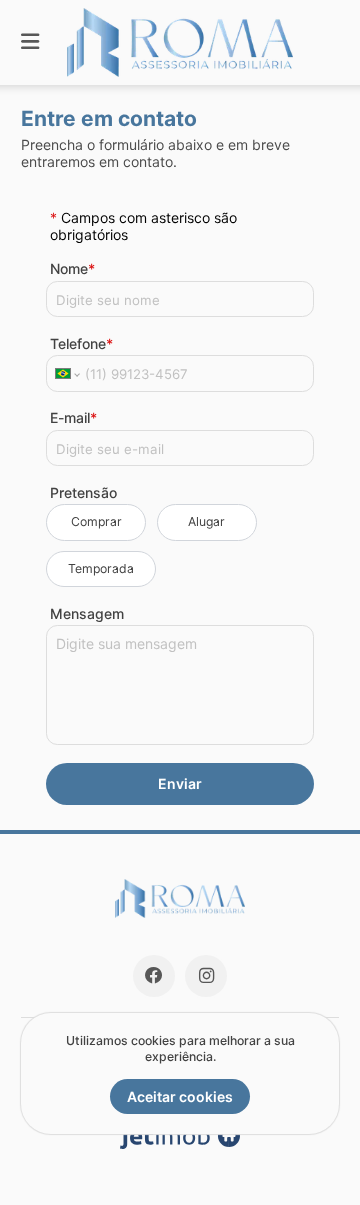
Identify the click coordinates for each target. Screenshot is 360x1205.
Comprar (96, 521)
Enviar (180, 783)
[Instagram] (206, 976)
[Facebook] (154, 976)
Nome (72, 268)
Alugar (206, 521)
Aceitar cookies (180, 1096)
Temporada (101, 568)
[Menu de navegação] (30, 42)
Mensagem (87, 613)
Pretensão (83, 492)
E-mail (73, 417)
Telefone (81, 343)
